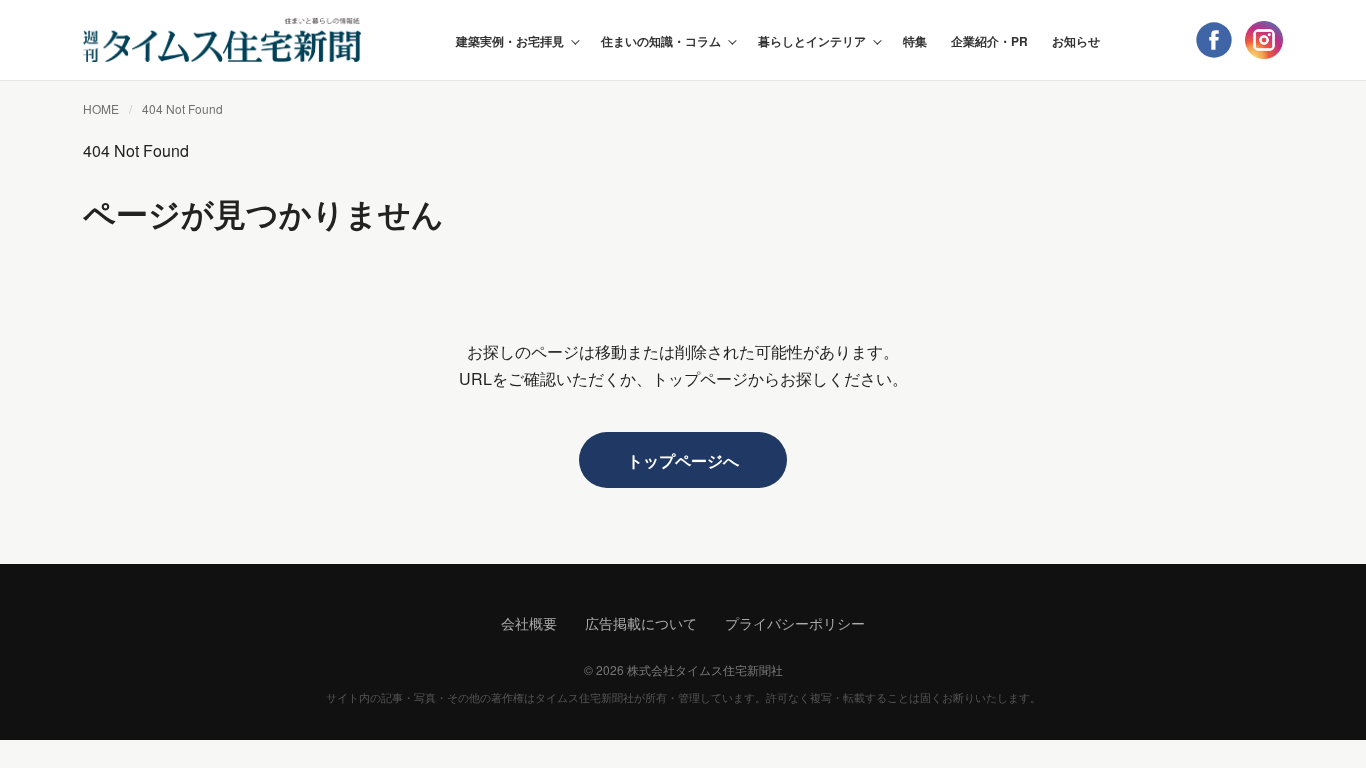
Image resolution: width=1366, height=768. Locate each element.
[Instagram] (1264, 40)
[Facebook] (1214, 40)
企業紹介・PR (989, 41)
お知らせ (1076, 41)
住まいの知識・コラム (661, 41)
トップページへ (683, 460)
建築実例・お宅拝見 (510, 41)
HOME (101, 108)
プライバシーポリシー (795, 623)
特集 (915, 41)
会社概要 (529, 623)
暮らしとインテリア (812, 41)
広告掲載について (641, 623)
